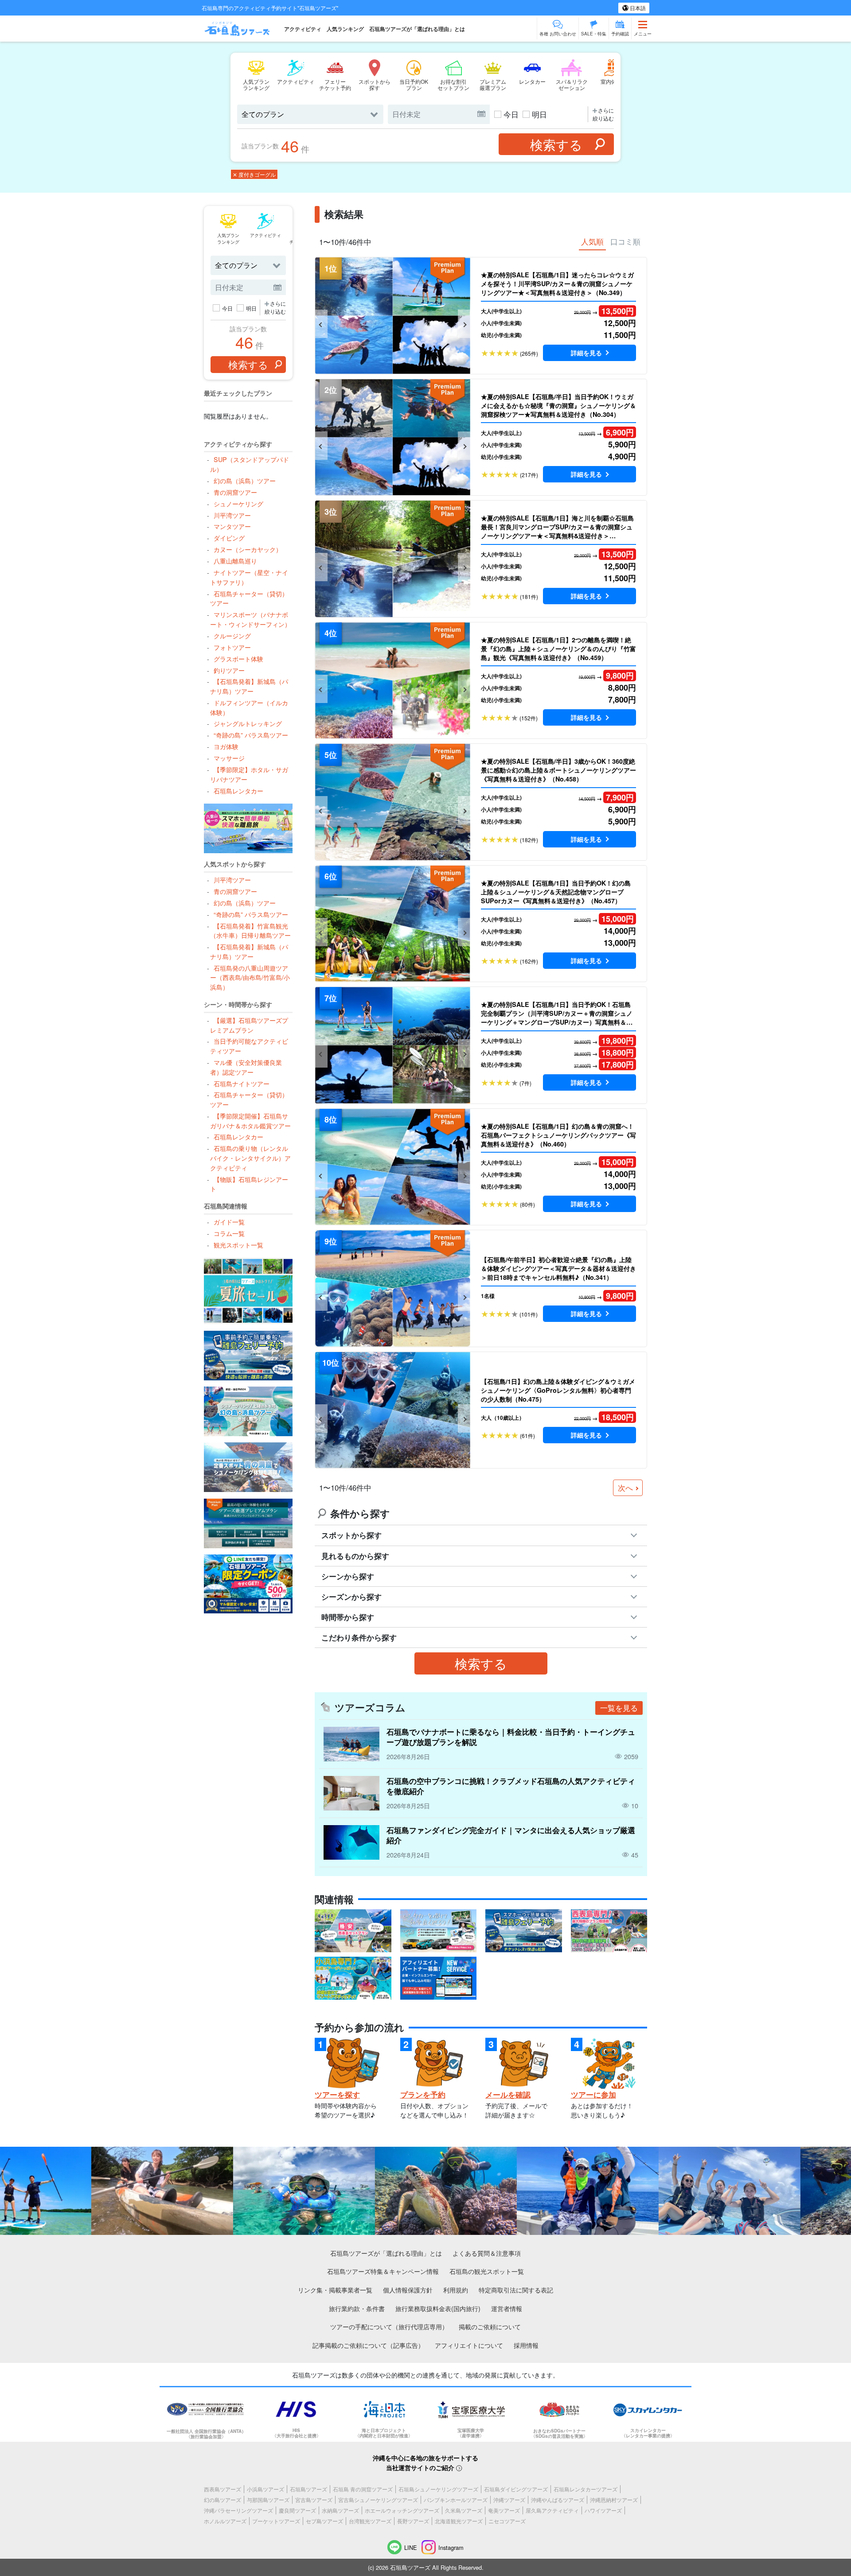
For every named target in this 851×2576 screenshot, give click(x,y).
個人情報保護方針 (408, 2290)
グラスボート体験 (238, 659)
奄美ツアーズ (504, 2510)
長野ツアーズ (413, 2521)
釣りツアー (229, 670)
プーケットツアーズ (276, 2521)
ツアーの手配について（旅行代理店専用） (389, 2326)
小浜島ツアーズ (265, 2489)
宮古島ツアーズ (314, 2500)
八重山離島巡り (235, 561)
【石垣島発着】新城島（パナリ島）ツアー (249, 686)
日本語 (637, 8)
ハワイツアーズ (603, 2510)
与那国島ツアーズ (268, 2500)
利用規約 (456, 2290)
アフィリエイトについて (469, 2345)
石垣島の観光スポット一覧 (487, 2271)
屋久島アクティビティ (552, 2510)
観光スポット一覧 (238, 1245)
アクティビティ (303, 29)
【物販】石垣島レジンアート (249, 1184)
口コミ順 (625, 241)
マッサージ (229, 758)
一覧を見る (619, 1708)
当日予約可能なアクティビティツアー (249, 1046)
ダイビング (229, 538)
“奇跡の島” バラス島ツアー (251, 735)
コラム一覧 (229, 1233)
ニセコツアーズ (507, 2521)
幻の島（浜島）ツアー (244, 480)
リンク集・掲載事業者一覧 (335, 2290)
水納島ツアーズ (340, 2510)
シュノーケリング (238, 503)
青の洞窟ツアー (235, 492)
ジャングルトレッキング (248, 723)
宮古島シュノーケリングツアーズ (378, 2500)
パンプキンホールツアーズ (456, 2500)
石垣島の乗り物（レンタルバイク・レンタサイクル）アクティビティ (250, 1158)
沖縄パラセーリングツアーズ (238, 2510)
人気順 (592, 241)
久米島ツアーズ (464, 2510)
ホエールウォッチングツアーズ (402, 2510)
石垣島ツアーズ (308, 2489)
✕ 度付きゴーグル (254, 174)
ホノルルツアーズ (225, 2521)
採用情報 (526, 2345)
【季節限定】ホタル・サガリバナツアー (249, 774)
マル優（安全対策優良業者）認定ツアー (246, 1067)
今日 (511, 114)
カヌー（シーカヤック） (248, 549)
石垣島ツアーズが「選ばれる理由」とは (417, 29)
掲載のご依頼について (490, 2326)
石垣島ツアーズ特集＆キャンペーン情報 (383, 2271)
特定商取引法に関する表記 (516, 2290)
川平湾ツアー (232, 515)
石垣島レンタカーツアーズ (586, 2489)
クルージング (232, 635)
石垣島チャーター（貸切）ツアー (249, 598)
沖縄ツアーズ (509, 2500)
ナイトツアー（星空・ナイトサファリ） (249, 577)
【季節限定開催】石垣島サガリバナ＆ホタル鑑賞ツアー (250, 1121)
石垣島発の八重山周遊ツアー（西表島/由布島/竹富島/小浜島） (250, 977)
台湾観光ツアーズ (370, 2521)
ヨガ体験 (226, 746)
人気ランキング (345, 29)
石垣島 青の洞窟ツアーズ (363, 2489)
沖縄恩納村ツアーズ (614, 2500)
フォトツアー (232, 647)
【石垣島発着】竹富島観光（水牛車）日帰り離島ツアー (250, 931)
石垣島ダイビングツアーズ (516, 2489)
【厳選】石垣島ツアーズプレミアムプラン (249, 1025)
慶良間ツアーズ (297, 2510)
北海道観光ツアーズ (459, 2521)
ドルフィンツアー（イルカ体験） (249, 707)
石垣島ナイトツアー (241, 1083)
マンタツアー (232, 526)
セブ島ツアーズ (324, 2521)
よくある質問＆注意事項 (487, 2253)
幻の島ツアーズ (223, 2500)
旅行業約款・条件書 (357, 2308)
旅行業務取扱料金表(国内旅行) (438, 2308)
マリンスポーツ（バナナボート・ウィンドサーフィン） (250, 619)
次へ (625, 1488)
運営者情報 (507, 2308)
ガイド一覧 (229, 1222)
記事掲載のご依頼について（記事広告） (368, 2345)
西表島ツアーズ (223, 2489)
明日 (539, 114)
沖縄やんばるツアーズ (558, 2500)
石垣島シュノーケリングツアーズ (438, 2489)
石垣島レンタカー (238, 791)
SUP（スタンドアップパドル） (249, 464)
